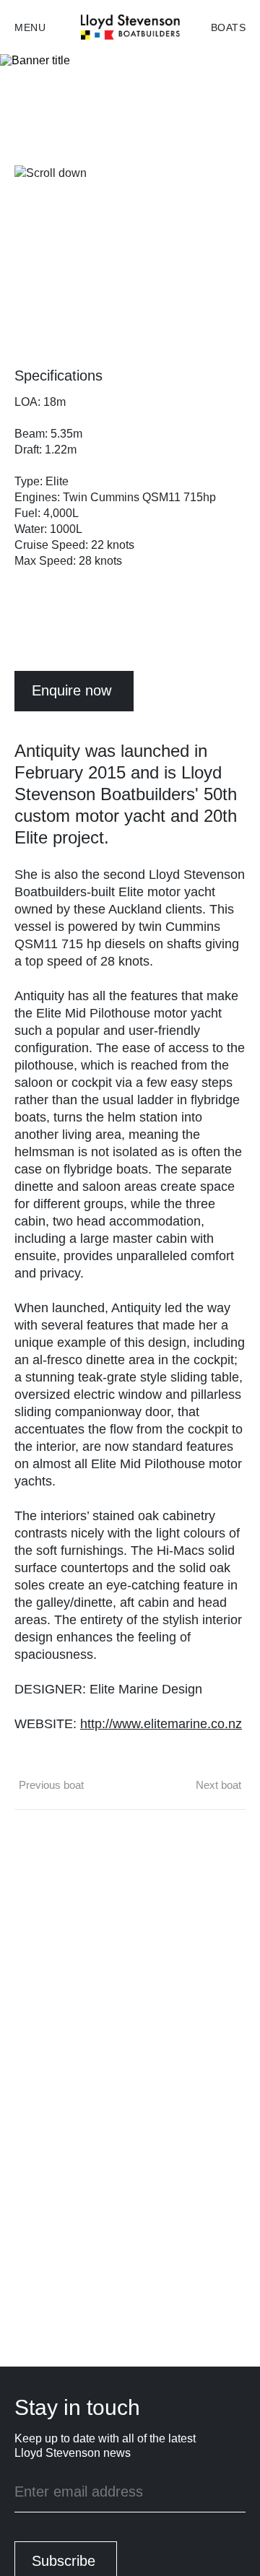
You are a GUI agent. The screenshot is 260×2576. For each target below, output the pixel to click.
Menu (30, 27)
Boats (229, 27)
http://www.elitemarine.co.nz (161, 1724)
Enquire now (71, 690)
